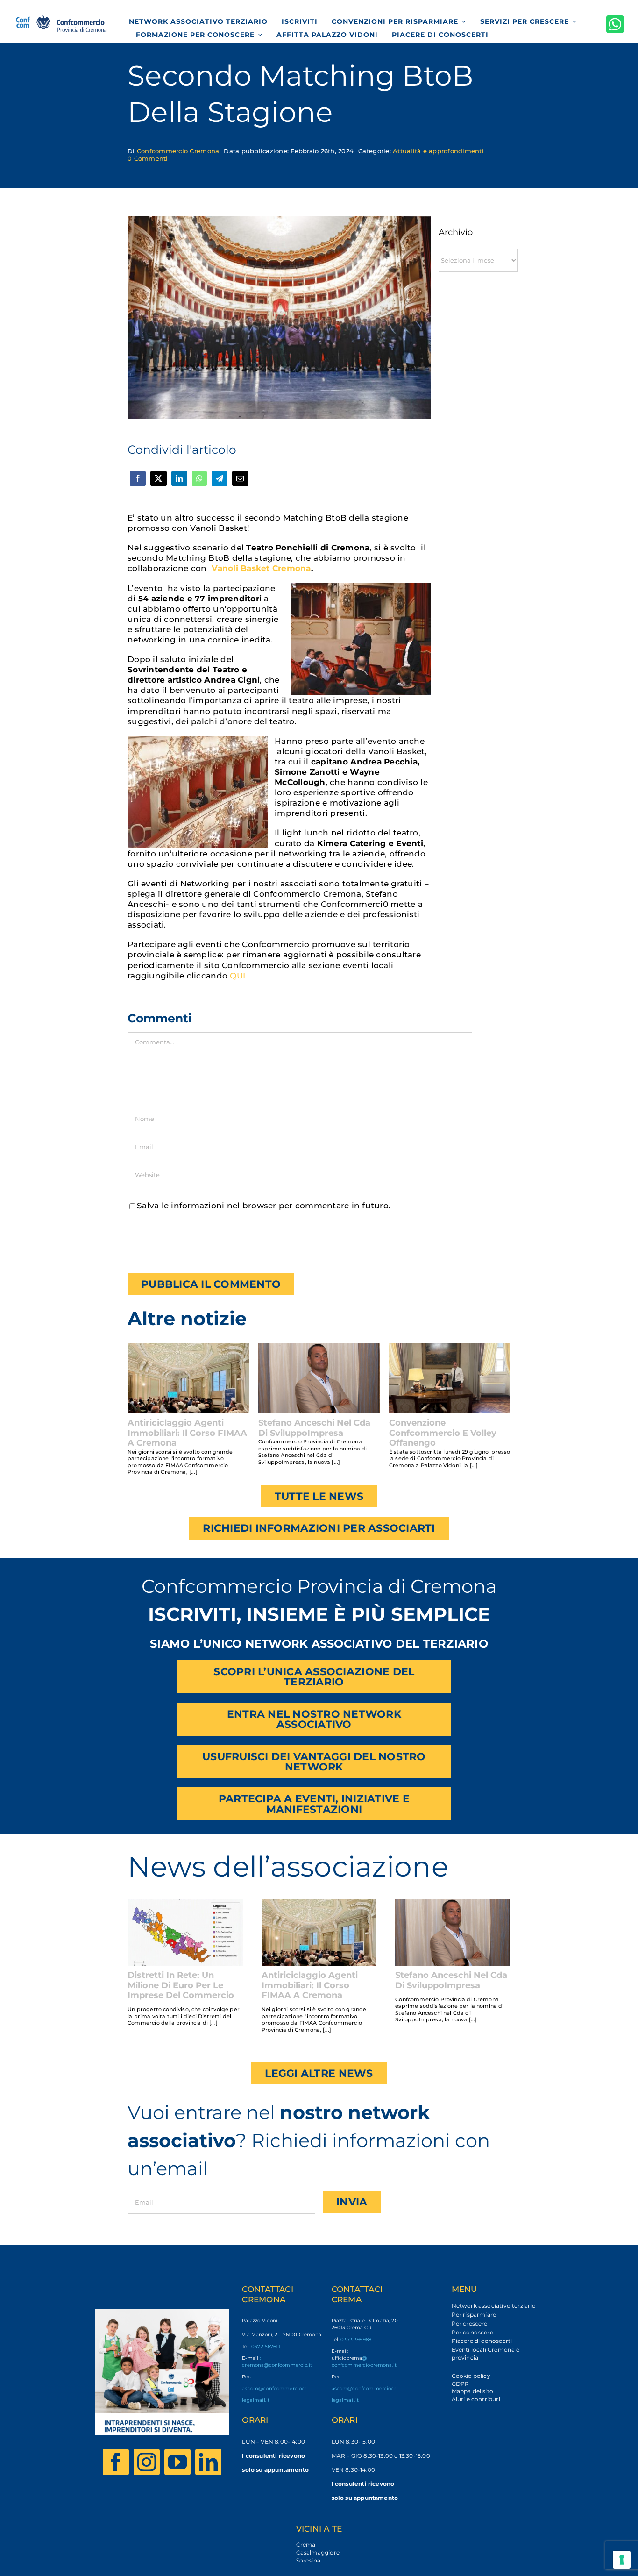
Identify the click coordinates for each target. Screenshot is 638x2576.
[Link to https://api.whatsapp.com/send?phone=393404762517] (615, 24)
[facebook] (116, 2462)
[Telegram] (220, 478)
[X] (158, 478)
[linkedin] (208, 2462)
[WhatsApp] (199, 478)
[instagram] (147, 2462)
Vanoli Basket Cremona (261, 568)
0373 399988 (356, 2339)
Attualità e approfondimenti (438, 151)
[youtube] (177, 2462)
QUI (237, 976)
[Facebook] (138, 478)
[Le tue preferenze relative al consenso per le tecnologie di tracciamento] (622, 2560)
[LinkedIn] (179, 478)
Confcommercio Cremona (178, 151)
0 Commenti (148, 158)
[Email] (240, 478)
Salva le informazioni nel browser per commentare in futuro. (264, 1206)
